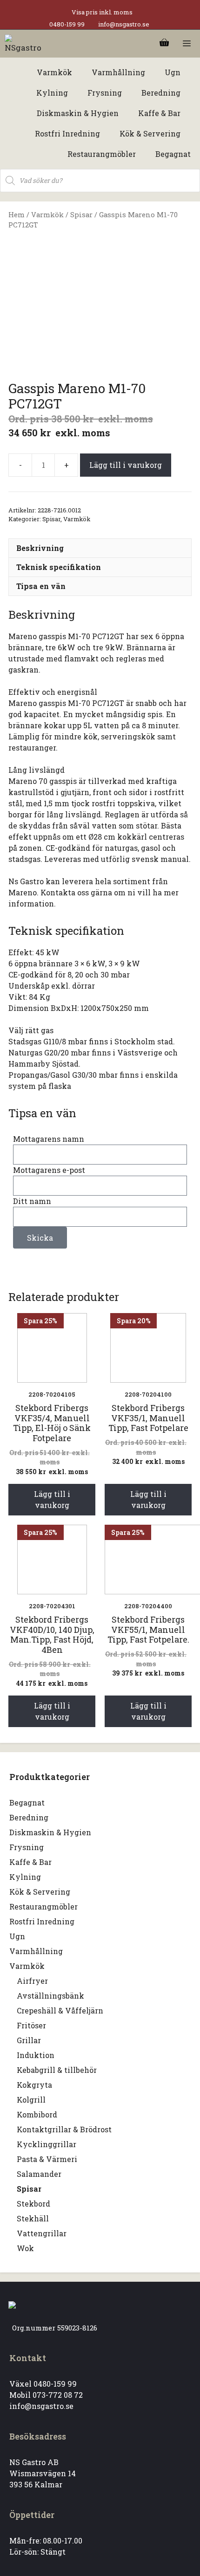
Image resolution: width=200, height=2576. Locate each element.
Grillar (29, 2040)
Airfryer (32, 1981)
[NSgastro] (24, 44)
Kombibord (37, 2114)
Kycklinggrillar (47, 2144)
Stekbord (33, 2204)
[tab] (100, 548)
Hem (17, 215)
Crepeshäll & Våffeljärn (60, 2010)
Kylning (25, 1877)
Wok (25, 2248)
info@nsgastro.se (124, 24)
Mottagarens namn (49, 1139)
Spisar (81, 215)
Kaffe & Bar (30, 1862)
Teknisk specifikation (59, 567)
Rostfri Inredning (42, 1921)
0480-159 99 (67, 24)
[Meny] (187, 44)
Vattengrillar (42, 2233)
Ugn (17, 1936)
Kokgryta (34, 2085)
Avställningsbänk (50, 1996)
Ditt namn (32, 1201)
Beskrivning (40, 548)
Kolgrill (31, 2100)
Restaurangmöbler (43, 1906)
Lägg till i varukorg (126, 465)
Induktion (36, 2055)
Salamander (39, 2174)
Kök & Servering (40, 1892)
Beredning (29, 1817)
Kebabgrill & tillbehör (57, 2070)
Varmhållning (36, 1951)
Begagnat (27, 1803)
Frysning (27, 1847)
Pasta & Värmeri (47, 2159)
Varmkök (47, 215)
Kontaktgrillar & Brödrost (64, 2129)
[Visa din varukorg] (164, 44)
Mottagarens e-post (49, 1170)
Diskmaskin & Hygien (50, 1832)
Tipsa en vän (41, 586)
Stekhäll (33, 2218)
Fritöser (31, 2025)
